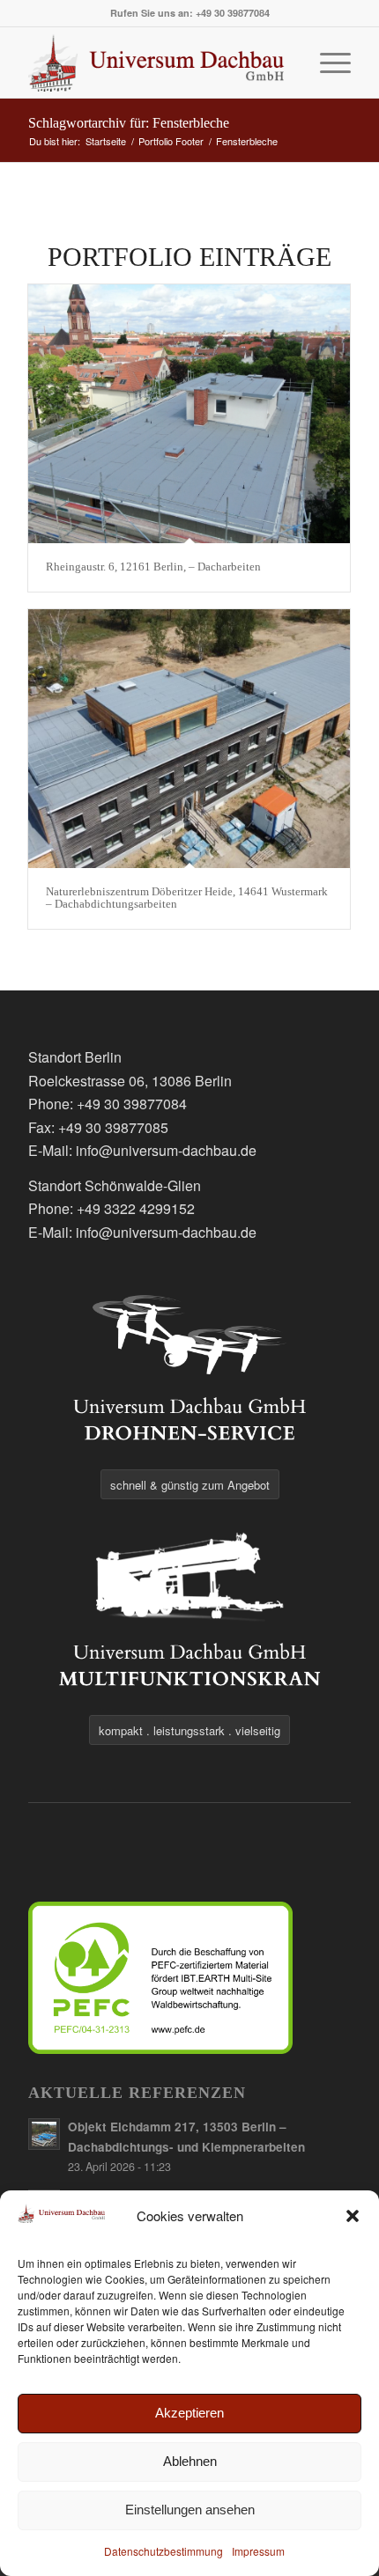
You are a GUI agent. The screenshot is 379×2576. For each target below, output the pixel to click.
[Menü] (327, 63)
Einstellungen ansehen (190, 2510)
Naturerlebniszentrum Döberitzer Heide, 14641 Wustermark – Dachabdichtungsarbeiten (187, 898)
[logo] (157, 63)
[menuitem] (327, 63)
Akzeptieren (189, 2413)
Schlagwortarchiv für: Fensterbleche (129, 123)
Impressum (258, 2551)
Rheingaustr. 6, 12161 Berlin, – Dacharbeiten (153, 567)
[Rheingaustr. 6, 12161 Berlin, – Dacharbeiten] (189, 414)
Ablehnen (190, 2461)
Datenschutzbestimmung (163, 2551)
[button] (353, 2216)
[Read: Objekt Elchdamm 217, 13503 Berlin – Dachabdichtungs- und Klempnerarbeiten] (44, 2134)
